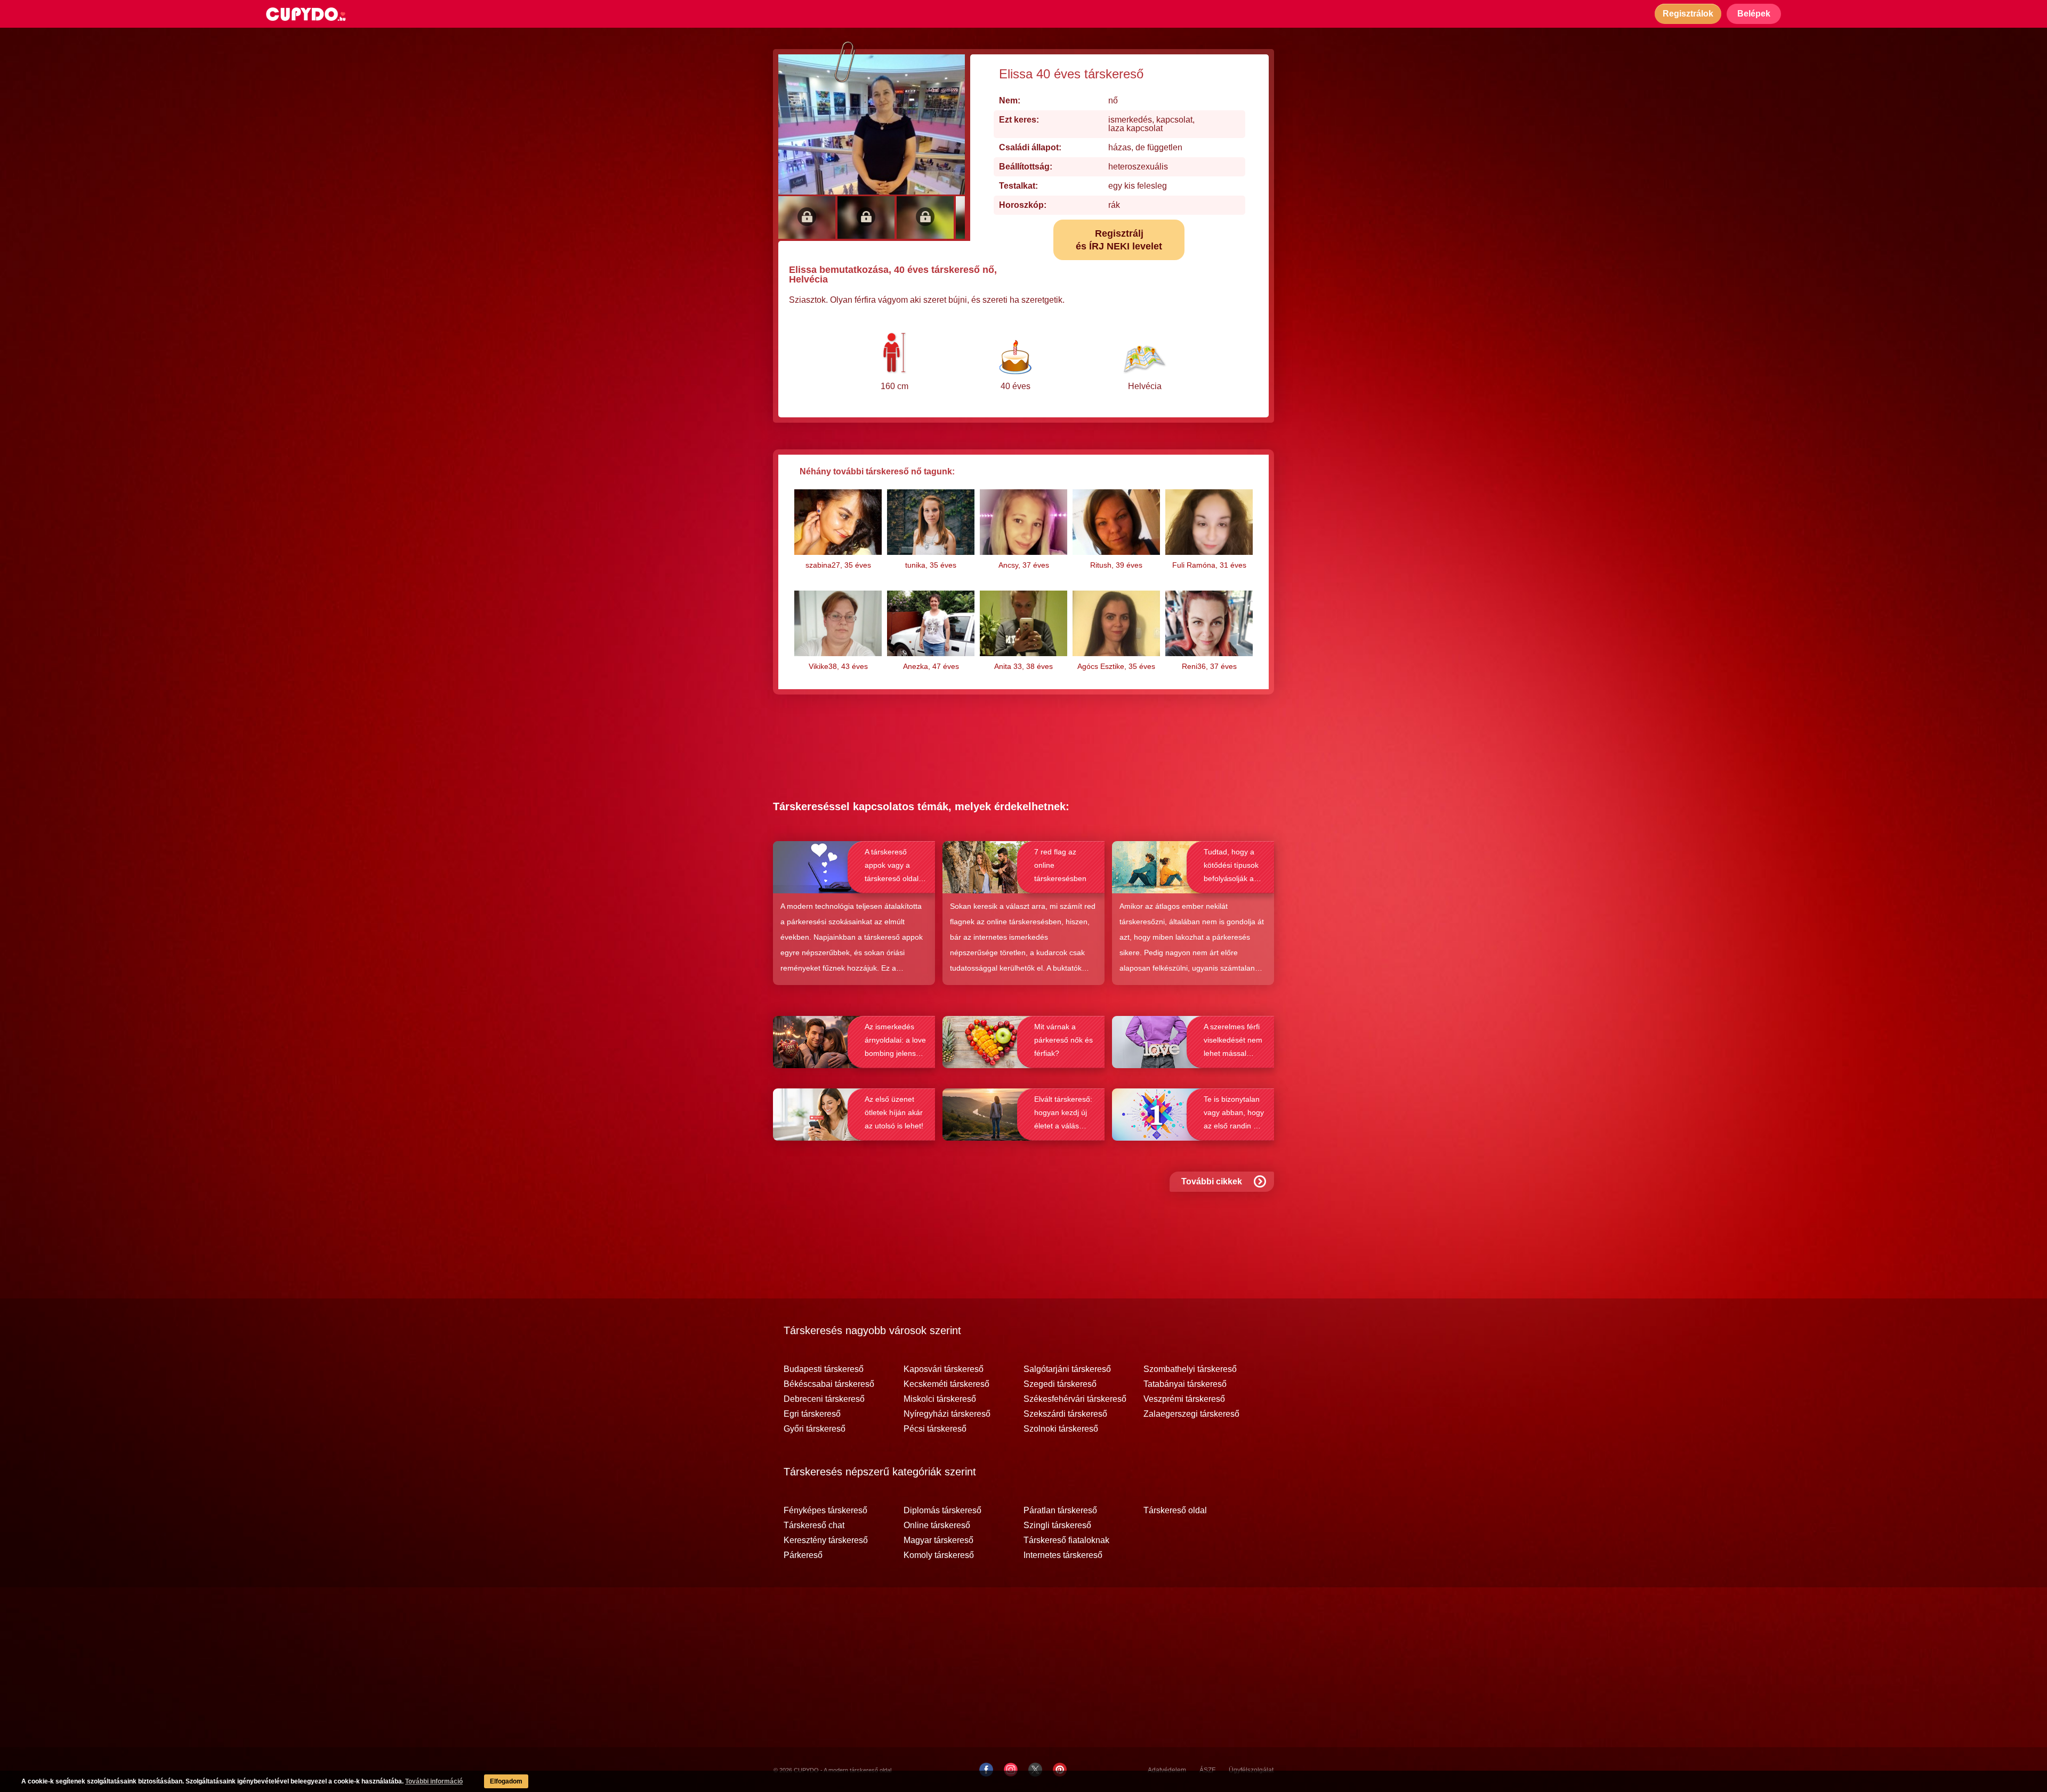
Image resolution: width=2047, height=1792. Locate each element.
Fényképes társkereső (825, 1511)
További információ (434, 1781)
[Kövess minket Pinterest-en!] (1060, 1770)
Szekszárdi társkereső (1065, 1414)
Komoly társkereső (939, 1555)
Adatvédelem (1167, 1770)
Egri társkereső (812, 1414)
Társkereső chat (814, 1525)
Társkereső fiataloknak (1066, 1540)
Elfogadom (506, 1781)
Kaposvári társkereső (944, 1369)
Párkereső (803, 1555)
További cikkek (1212, 1181)
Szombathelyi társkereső (1190, 1369)
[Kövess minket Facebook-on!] (986, 1770)
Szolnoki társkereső (1061, 1429)
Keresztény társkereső (826, 1540)
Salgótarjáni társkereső (1067, 1369)
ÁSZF (1207, 1770)
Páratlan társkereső (1060, 1511)
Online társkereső (937, 1525)
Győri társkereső (815, 1429)
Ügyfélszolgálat (1251, 1770)
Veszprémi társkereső (1184, 1399)
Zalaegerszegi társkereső (1191, 1414)
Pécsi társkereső (935, 1429)
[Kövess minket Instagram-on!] (1011, 1770)
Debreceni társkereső (824, 1399)
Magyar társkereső (938, 1540)
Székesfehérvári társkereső (1075, 1399)
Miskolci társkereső (940, 1399)
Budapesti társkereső (824, 1369)
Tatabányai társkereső (1185, 1384)
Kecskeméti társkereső (946, 1384)
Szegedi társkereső (1060, 1384)
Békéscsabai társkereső (829, 1384)
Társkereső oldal (1175, 1511)
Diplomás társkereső (942, 1511)
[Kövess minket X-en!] (1035, 1770)
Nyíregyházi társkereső (947, 1414)
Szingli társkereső (1057, 1525)
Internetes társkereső (1063, 1555)
